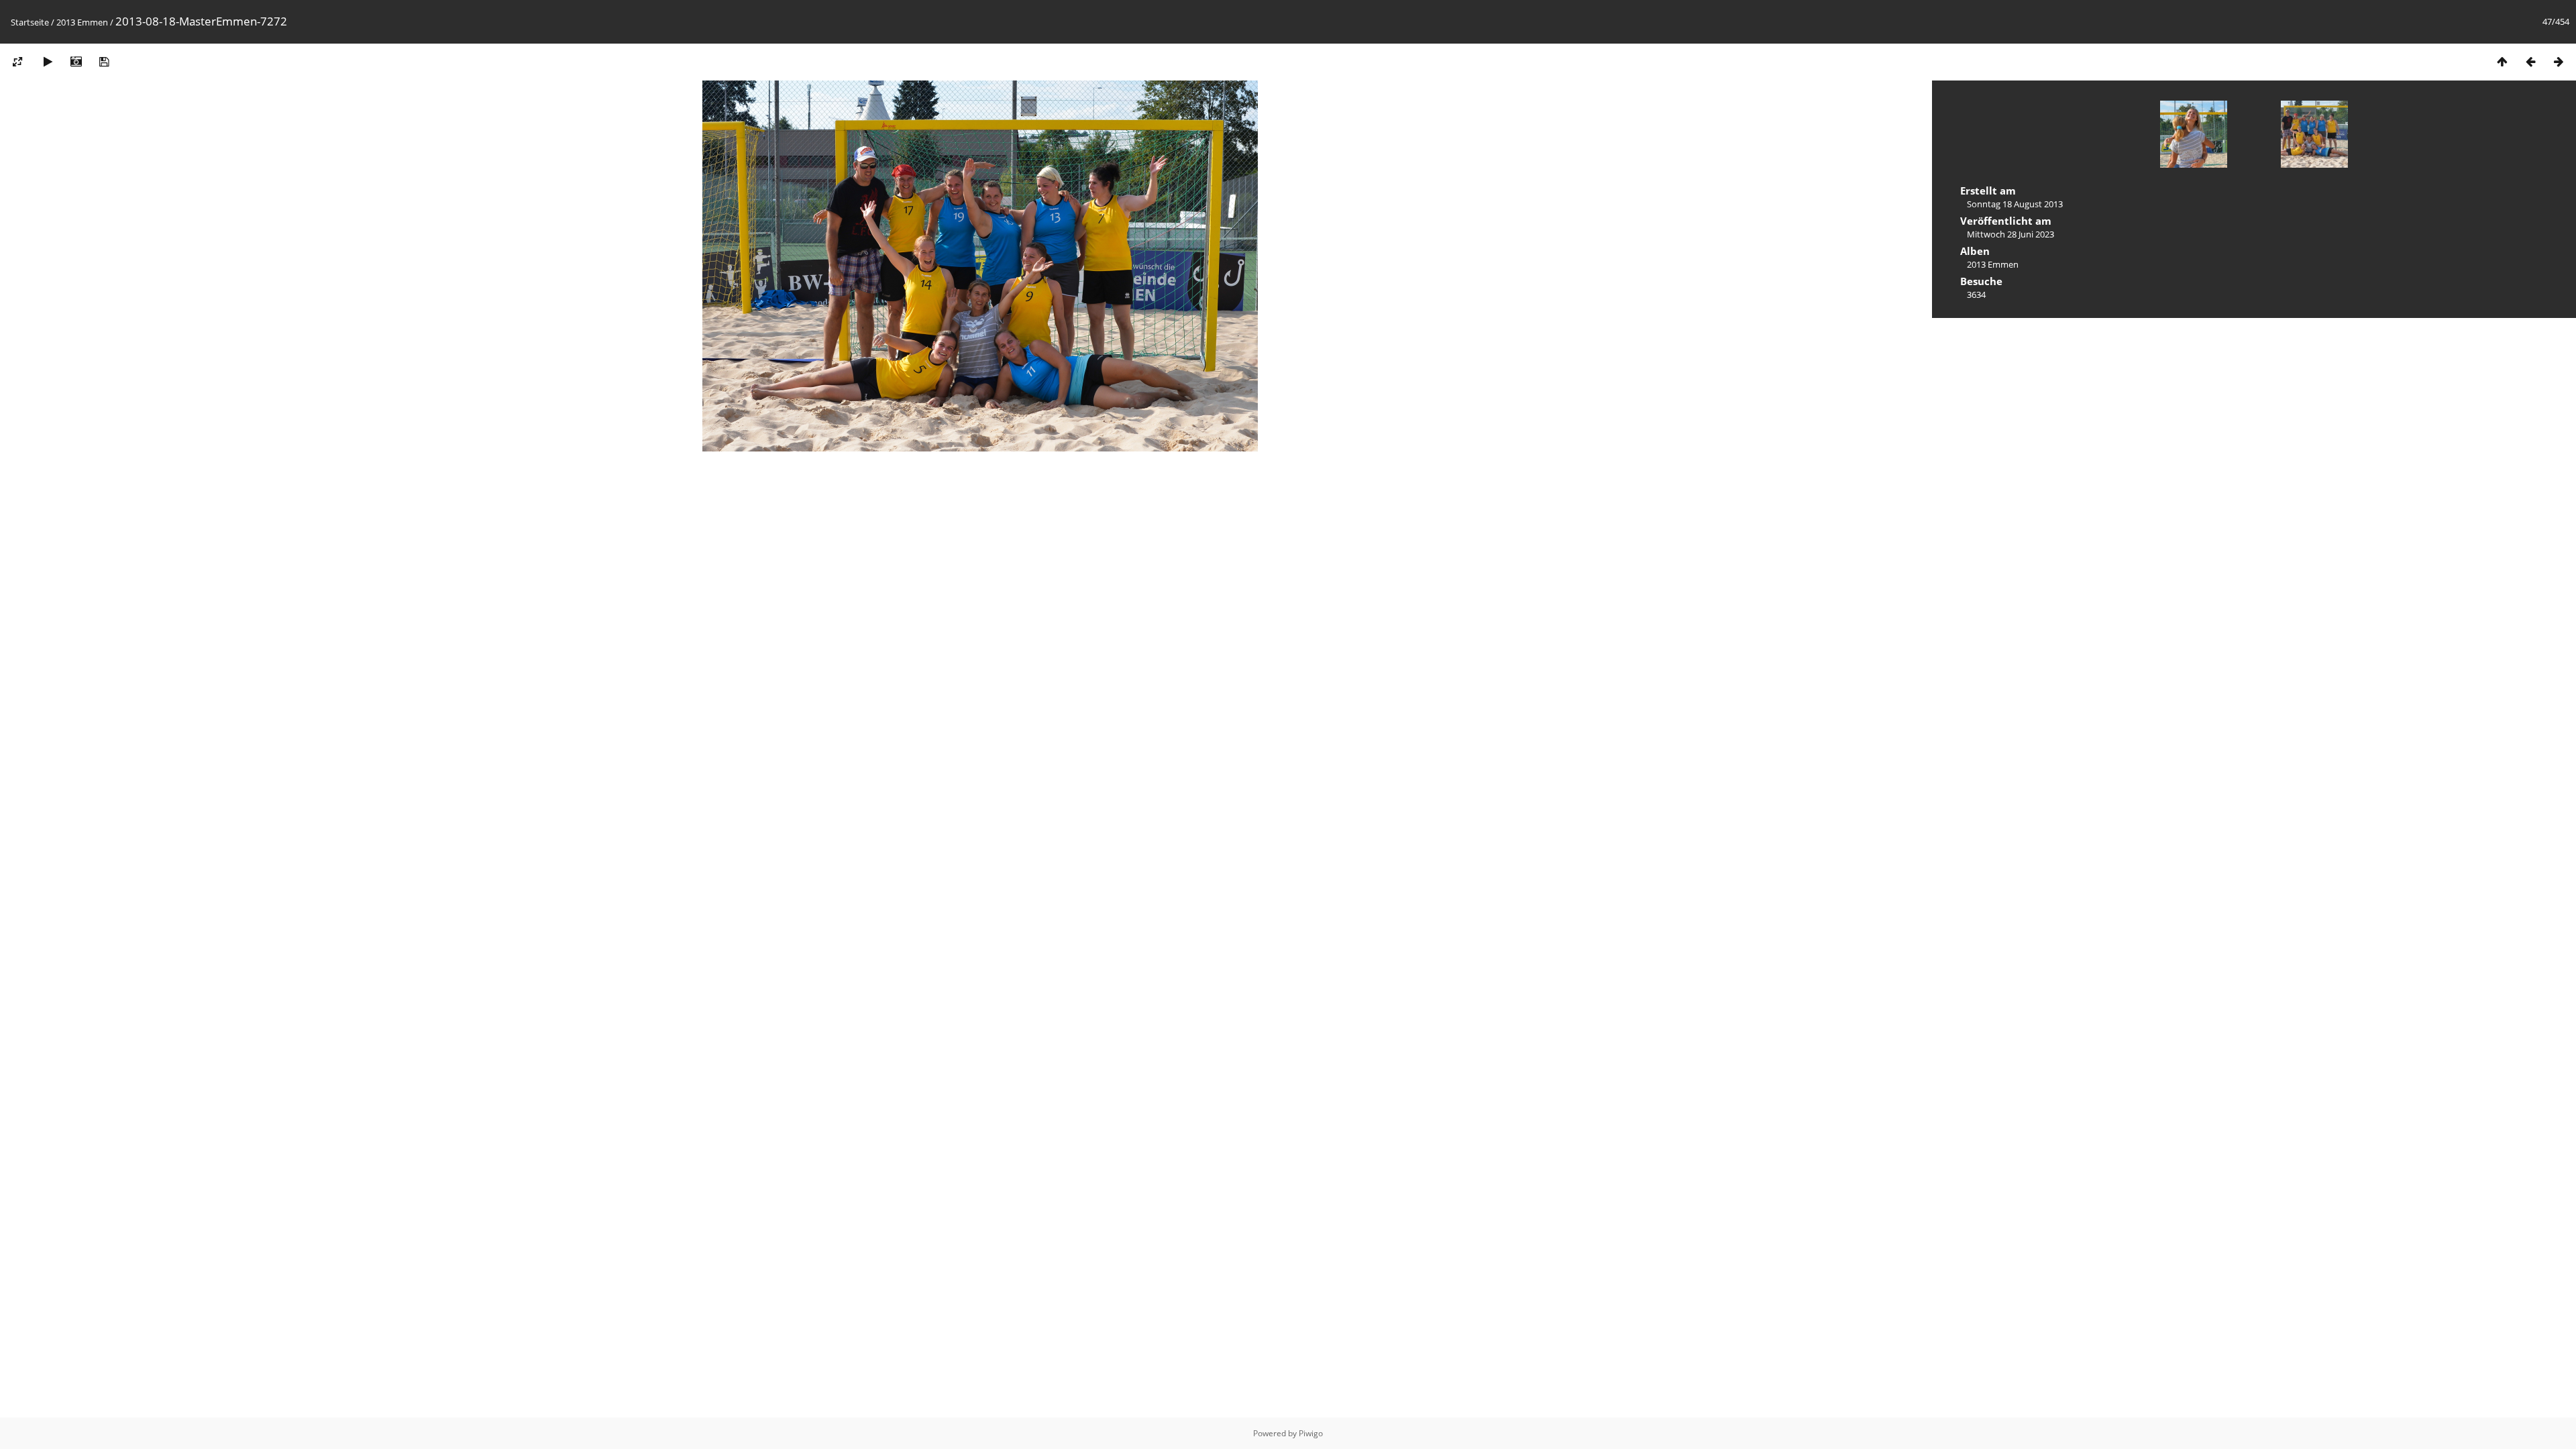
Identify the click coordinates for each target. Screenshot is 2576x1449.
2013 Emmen (82, 22)
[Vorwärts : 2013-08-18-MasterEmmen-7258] (2559, 61)
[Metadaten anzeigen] (76, 61)
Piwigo (1311, 1433)
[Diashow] (48, 61)
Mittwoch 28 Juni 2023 (2010, 234)
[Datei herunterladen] (104, 61)
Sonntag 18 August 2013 (2015, 204)
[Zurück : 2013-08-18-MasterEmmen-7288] (2530, 61)
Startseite (30, 22)
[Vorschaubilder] (2502, 61)
